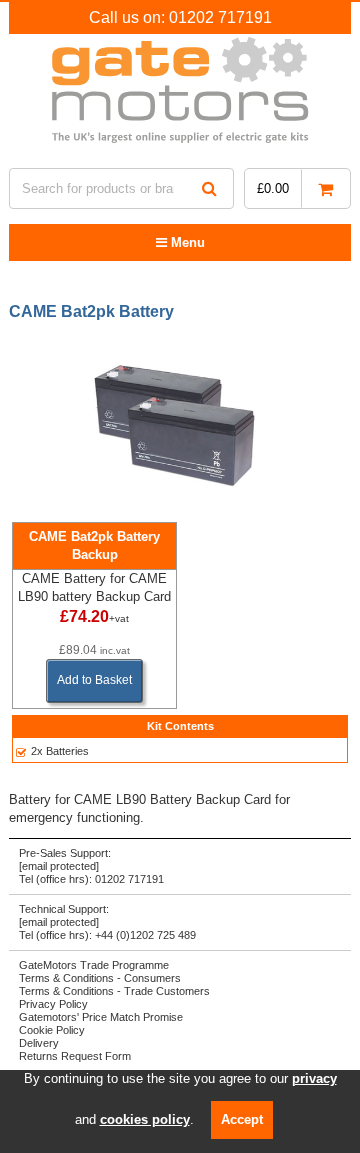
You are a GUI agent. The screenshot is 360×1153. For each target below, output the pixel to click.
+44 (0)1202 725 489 (145, 935)
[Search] (209, 188)
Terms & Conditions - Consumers (100, 978)
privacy (314, 1078)
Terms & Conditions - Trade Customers (114, 991)
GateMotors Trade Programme (94, 965)
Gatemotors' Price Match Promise (101, 1017)
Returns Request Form (75, 1056)
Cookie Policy (52, 1030)
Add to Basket (94, 680)
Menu (186, 242)
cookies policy (145, 1119)
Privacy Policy (53, 1004)
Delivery (39, 1043)
